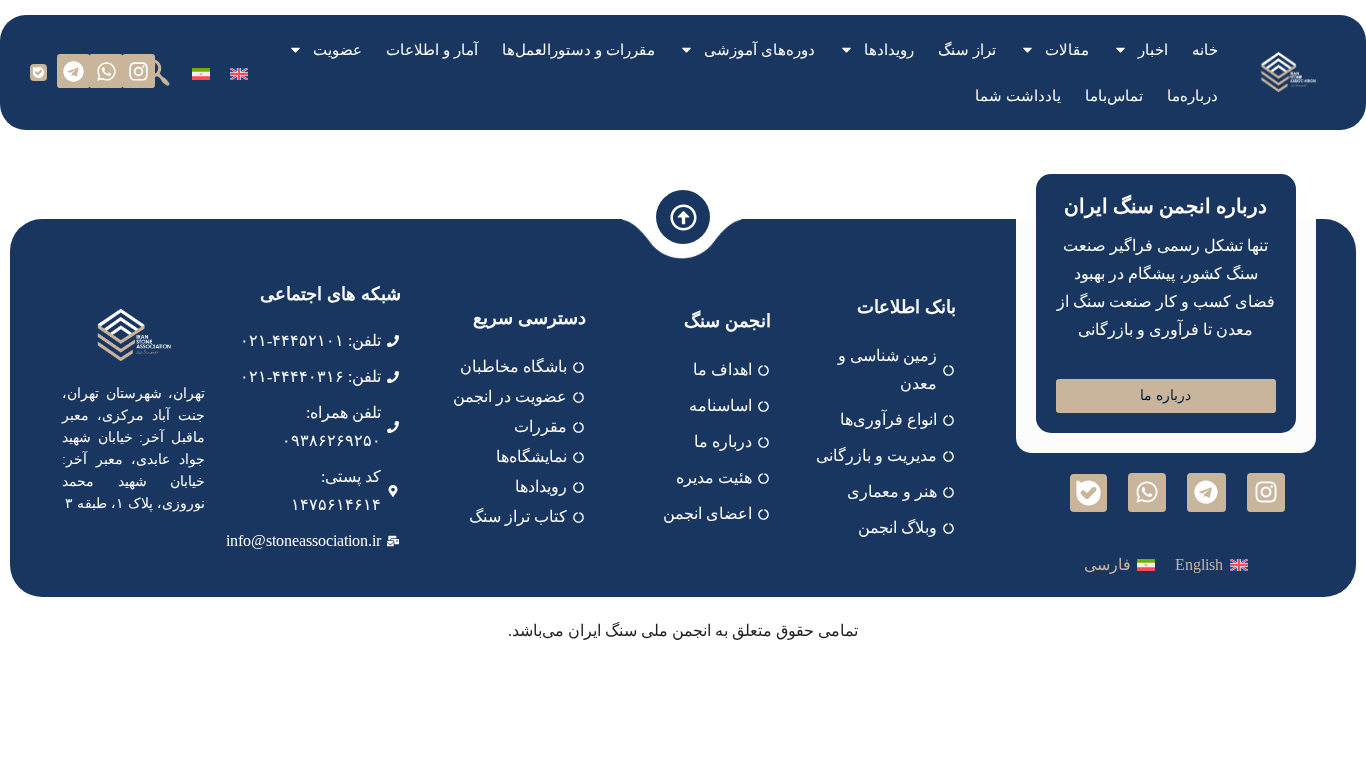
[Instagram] (139, 71)
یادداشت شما (1018, 96)
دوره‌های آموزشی (759, 50)
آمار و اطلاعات (432, 50)
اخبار (1153, 50)
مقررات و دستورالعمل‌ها (578, 50)
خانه (1205, 50)
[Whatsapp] (106, 71)
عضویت (337, 50)
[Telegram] (74, 71)
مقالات (1067, 50)
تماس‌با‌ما (1114, 96)
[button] (156, 72)
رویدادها (889, 50)
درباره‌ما (1192, 96)
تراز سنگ (967, 50)
